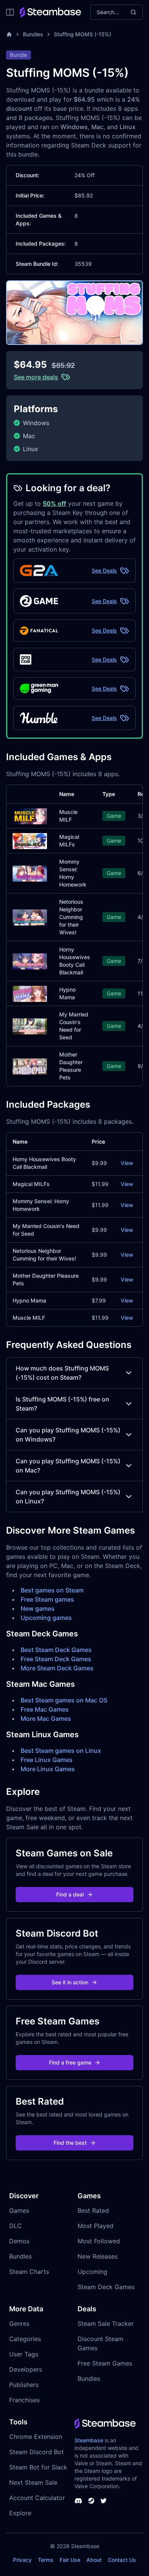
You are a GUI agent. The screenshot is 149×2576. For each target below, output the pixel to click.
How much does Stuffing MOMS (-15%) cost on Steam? (62, 1373)
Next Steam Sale (33, 2482)
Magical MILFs (31, 1184)
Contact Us (122, 2560)
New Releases (98, 2256)
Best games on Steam (52, 1590)
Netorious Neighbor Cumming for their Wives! (71, 917)
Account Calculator (37, 2498)
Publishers (24, 2385)
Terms (46, 2560)
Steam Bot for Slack (38, 2467)
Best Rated (93, 2210)
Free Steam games (47, 1599)
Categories (25, 2339)
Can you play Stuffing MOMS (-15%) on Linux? (68, 1497)
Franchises (24, 2400)
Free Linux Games (47, 1760)
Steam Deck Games (106, 2287)
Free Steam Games (105, 2363)
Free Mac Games (45, 1709)
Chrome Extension (36, 2437)
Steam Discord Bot (36, 2452)
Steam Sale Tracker (106, 2324)
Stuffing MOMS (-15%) (83, 34)
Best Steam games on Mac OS (64, 1700)
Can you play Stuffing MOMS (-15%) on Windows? (68, 1435)
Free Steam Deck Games (56, 1659)
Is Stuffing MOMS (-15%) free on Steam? (62, 1404)
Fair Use (70, 2560)
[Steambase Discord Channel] (78, 2501)
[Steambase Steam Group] (91, 2501)
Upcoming (92, 2272)
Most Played (96, 2226)
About (94, 2560)
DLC (15, 2226)
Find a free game (70, 2062)
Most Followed (99, 2241)
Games (19, 2210)
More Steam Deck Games (57, 1668)
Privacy (22, 2560)
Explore (20, 2513)
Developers (26, 2369)
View (127, 1163)
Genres (19, 2324)
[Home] (9, 34)
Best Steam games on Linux (61, 1751)
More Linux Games (48, 1769)
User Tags (24, 2354)
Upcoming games (46, 1618)
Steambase (89, 2440)
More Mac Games (46, 1718)
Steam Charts (29, 2272)
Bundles (33, 34)
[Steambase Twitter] (104, 2501)
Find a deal (70, 1894)
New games (38, 1608)
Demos (19, 2241)
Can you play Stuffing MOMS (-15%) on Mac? (68, 1466)
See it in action (70, 1982)
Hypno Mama (29, 1300)
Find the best (70, 2143)
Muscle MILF (29, 1318)
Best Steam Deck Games (56, 1650)
